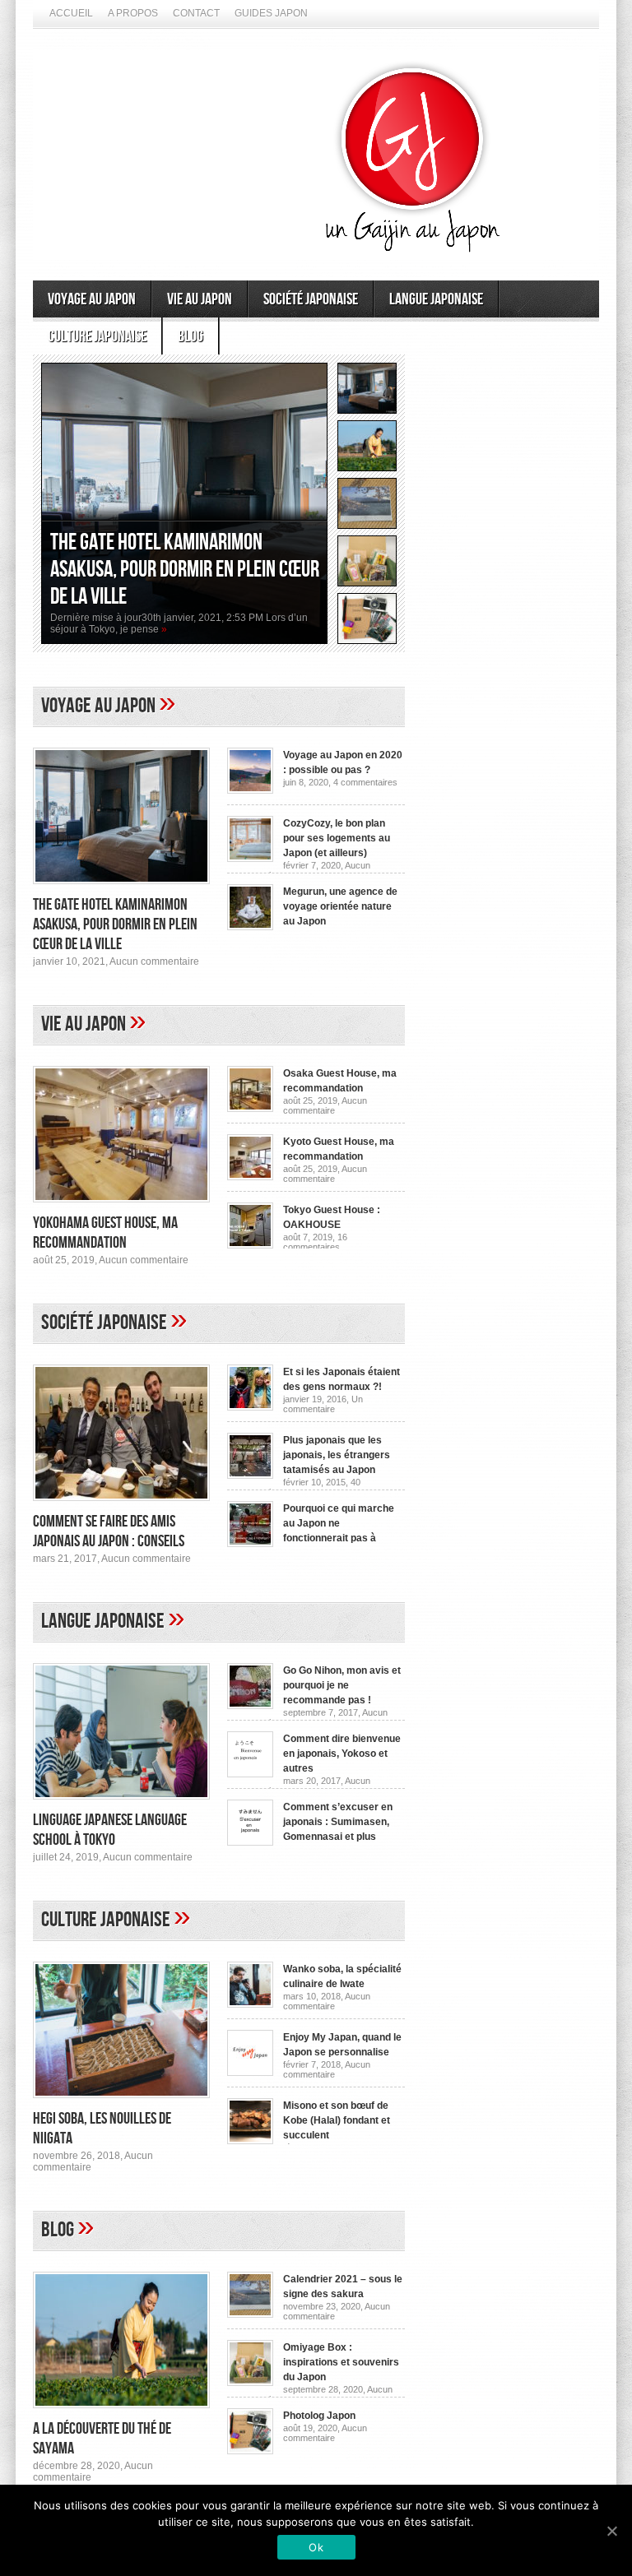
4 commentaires (365, 782)
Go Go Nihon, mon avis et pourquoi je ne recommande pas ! (342, 1685)
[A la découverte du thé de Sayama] (121, 2413)
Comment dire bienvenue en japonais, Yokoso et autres (342, 1754)
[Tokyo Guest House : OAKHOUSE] (250, 1245)
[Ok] (611, 2531)
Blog (191, 336)
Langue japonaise (436, 299)
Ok (316, 2547)
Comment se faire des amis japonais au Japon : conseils (109, 1531)
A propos (133, 13)
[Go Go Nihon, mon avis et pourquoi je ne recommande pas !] (250, 1706)
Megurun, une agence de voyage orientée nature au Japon (340, 906)
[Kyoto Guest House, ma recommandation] (250, 1177)
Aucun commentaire (154, 961)
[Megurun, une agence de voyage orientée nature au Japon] (250, 927)
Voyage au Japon (92, 299)
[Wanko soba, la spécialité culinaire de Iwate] (250, 2004)
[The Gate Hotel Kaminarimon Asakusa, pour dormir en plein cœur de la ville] (121, 889)
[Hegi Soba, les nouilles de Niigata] (121, 2103)
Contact (196, 13)
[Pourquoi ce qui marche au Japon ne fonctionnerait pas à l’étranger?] (250, 1544)
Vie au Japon (200, 299)
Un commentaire (323, 1404)
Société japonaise (311, 299)
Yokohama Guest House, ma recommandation (105, 1233)
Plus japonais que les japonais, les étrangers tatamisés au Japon (337, 1455)
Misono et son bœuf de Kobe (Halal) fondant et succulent (337, 2120)
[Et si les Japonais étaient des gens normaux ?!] (250, 1407)
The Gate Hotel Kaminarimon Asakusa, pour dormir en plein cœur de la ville (185, 570)
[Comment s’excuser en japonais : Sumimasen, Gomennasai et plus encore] (250, 1842)
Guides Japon (271, 13)
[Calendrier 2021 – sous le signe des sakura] (250, 2314)
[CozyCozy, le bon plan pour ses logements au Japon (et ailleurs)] (250, 859)
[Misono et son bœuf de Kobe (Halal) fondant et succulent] (250, 2141)
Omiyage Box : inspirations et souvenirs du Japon (341, 2362)
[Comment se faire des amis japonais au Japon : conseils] (121, 1506)
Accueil (71, 13)
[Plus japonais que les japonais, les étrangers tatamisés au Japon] (250, 1476)
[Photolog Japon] (250, 2451)
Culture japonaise (97, 336)
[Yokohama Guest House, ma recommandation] (121, 1207)
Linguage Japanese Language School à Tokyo (110, 1830)
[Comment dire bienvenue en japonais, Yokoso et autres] (250, 1774)
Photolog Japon (319, 2416)
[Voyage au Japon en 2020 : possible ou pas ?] (250, 790)
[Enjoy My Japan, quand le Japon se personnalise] (250, 2073)
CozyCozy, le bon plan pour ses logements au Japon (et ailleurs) (337, 838)
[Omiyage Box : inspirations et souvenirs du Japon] (250, 2383)
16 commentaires (315, 1242)
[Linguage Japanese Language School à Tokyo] (121, 1805)
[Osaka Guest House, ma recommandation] (250, 1109)
